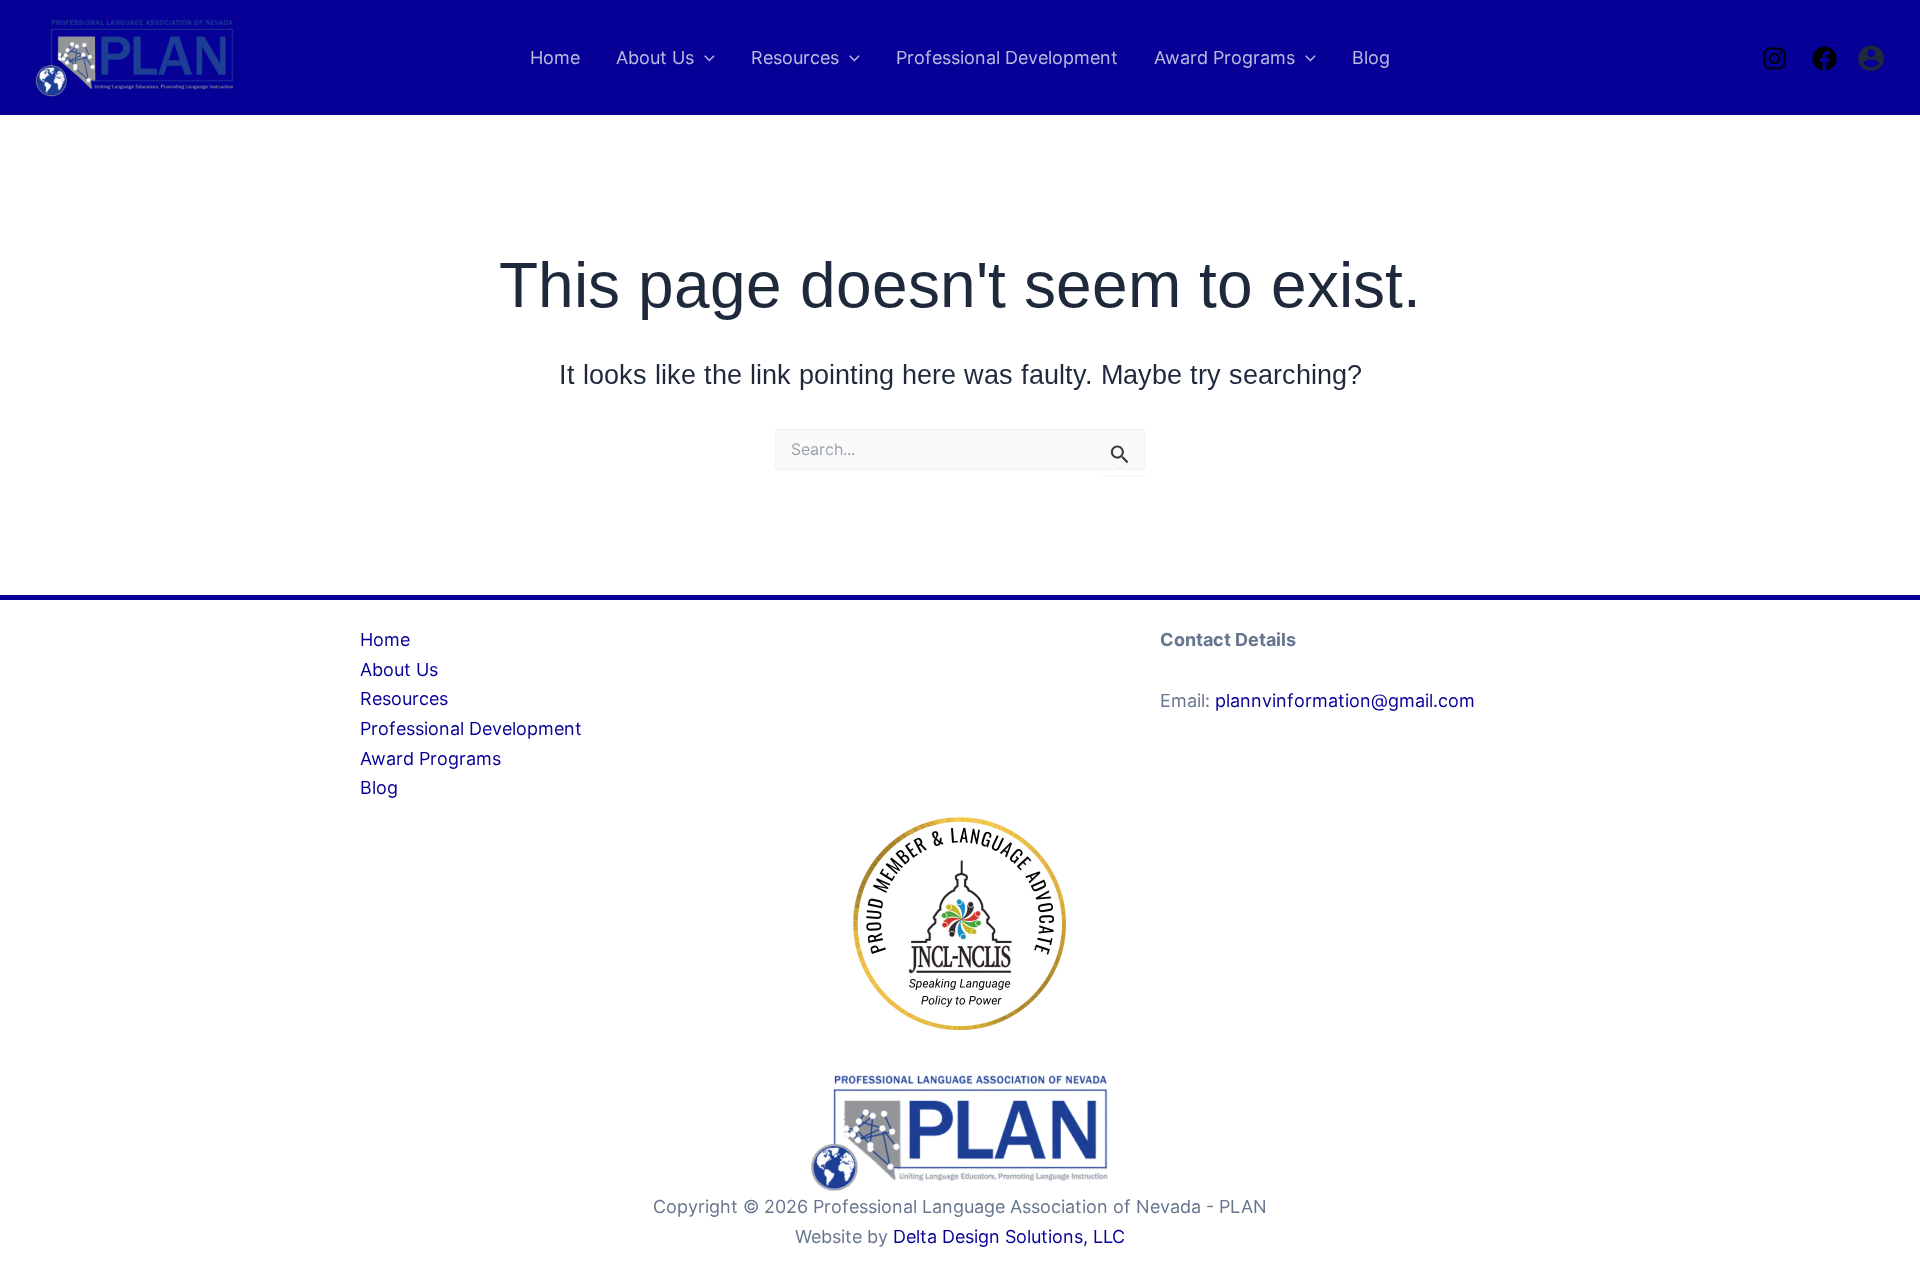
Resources (404, 698)
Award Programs (430, 758)
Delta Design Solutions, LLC (1009, 1236)
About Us (399, 669)
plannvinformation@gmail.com (1345, 700)
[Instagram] (1774, 58)
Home (385, 639)
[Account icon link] (1871, 58)
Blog (379, 787)
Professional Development (471, 728)
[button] (704, 58)
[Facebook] (1824, 58)
